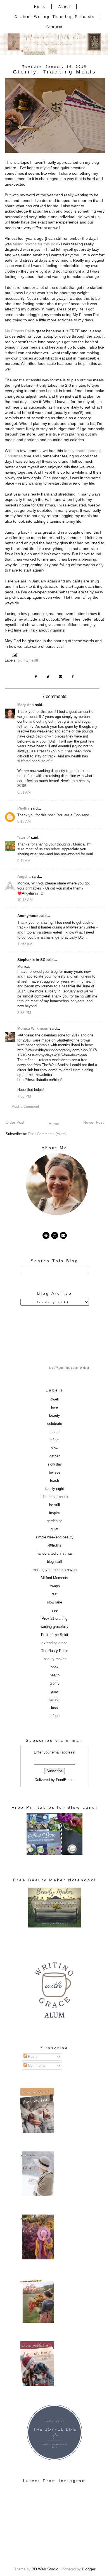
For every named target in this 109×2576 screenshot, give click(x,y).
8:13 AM (24, 822)
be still (54, 1505)
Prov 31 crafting (54, 1619)
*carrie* (24, 838)
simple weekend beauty (54, 1537)
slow (54, 1448)
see (55, 1610)
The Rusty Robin (55, 1651)
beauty (55, 1416)
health (34, 660)
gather (54, 1456)
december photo (55, 1497)
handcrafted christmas (55, 1554)
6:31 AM (24, 792)
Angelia (24, 877)
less (54, 1708)
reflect (54, 1440)
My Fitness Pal (18, 331)
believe (55, 1473)
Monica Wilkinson (33, 1029)
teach (54, 1481)
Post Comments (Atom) (47, 1134)
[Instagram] (55, 1235)
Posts (32, 2057)
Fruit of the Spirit (55, 1635)
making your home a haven (55, 1570)
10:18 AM (25, 900)
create (54, 1432)
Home (40, 7)
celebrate (55, 1424)
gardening (54, 1521)
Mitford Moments (54, 1578)
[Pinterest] (46, 1235)
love (54, 1407)
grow (55, 1692)
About (65, 7)
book (54, 1667)
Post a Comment (25, 1107)
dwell (55, 1399)
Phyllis (23, 808)
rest (54, 1594)
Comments (36, 2066)
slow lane (54, 1602)
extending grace (54, 1643)
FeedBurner (65, 1780)
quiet (54, 1529)
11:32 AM (25, 944)
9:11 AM (24, 861)
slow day (55, 1464)
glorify (22, 660)
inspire (54, 1513)
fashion (54, 1700)
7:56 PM (24, 1096)
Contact (55, 27)
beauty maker (55, 1659)
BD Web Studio (45, 2569)
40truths (55, 1545)
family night (55, 1489)
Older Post (15, 1122)
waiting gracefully (54, 1627)
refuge (54, 1716)
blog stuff (54, 1562)
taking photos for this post (36, 244)
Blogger (89, 2569)
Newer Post (93, 1122)
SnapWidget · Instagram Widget (69, 1368)
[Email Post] (15, 655)
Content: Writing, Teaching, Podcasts (54, 17)
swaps (55, 1586)
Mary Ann (26, 705)
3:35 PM (24, 1013)
